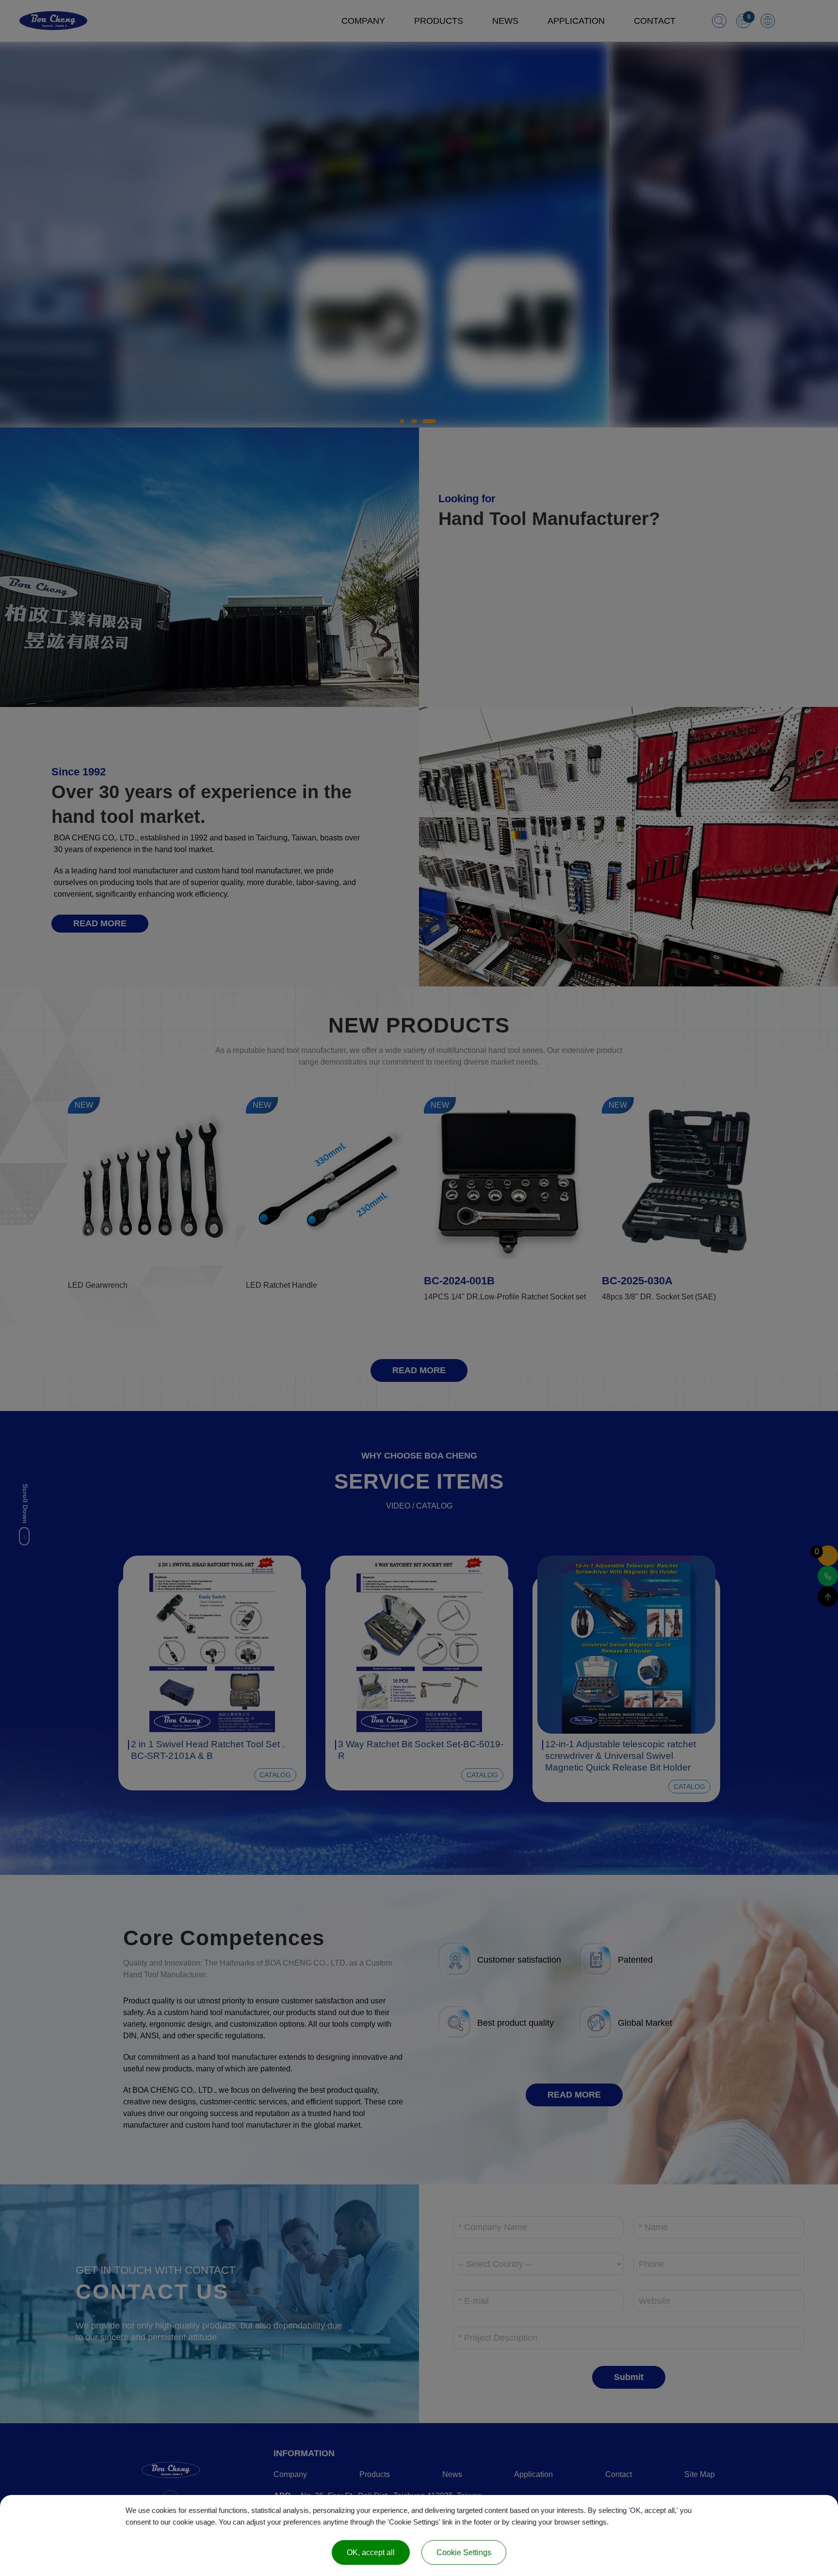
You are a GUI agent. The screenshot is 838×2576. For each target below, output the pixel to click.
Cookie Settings (464, 2552)
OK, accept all (371, 2552)
